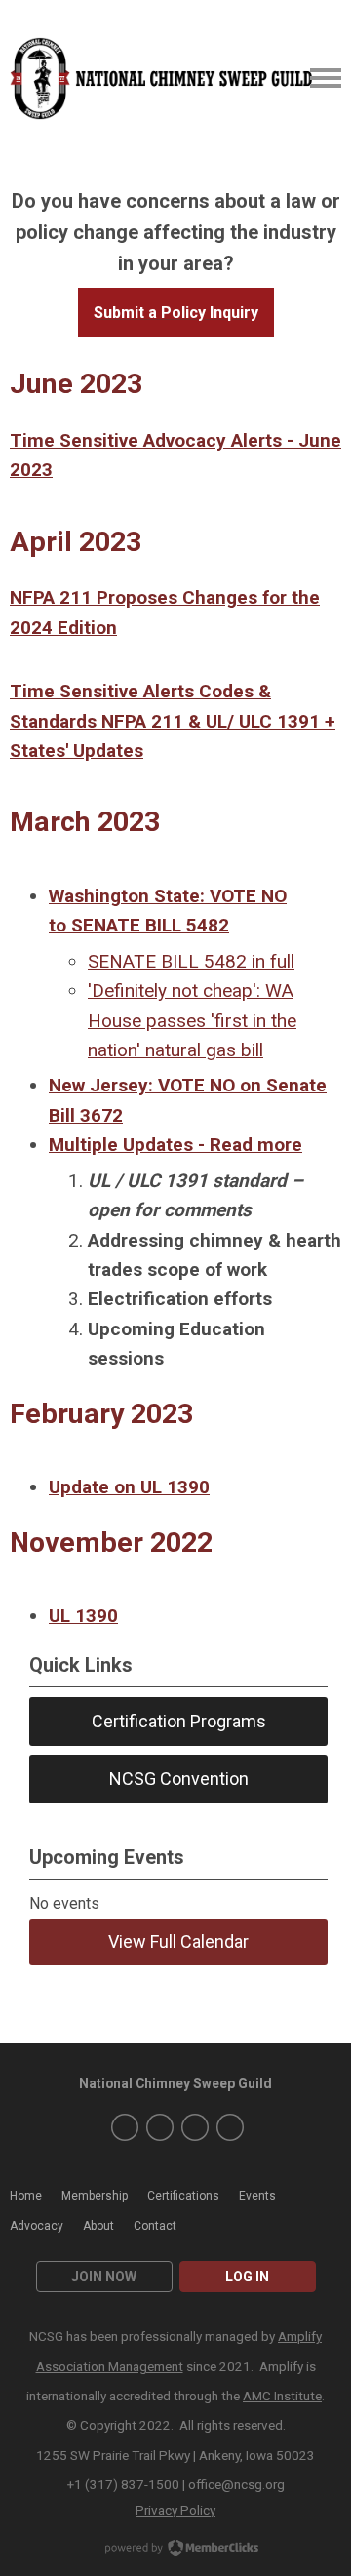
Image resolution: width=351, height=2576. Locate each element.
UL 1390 (83, 1616)
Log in (247, 2277)
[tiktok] (230, 2127)
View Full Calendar (178, 1942)
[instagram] (160, 2127)
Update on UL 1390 (129, 1487)
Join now (104, 2277)
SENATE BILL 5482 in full (191, 961)
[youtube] (195, 2127)
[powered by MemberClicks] (175, 2550)
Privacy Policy (175, 2510)
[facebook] (125, 2127)
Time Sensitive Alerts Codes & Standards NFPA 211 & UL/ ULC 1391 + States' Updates (173, 721)
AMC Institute (282, 2396)
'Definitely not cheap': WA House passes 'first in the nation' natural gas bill (192, 1020)
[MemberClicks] (163, 79)
